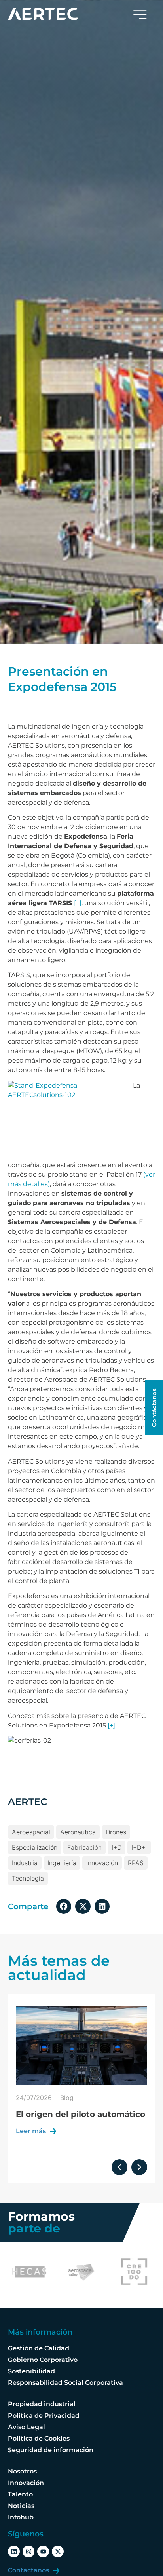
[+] (78, 903)
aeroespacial (31, 1832)
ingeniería (62, 1863)
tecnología (28, 1878)
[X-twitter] (58, 2551)
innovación (102, 1863)
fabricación (84, 1847)
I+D (117, 1847)
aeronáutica (78, 1832)
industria (25, 1863)
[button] (64, 1906)
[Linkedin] (14, 2551)
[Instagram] (28, 2551)
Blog (67, 2098)
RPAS (136, 1863)
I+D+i (139, 1847)
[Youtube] (43, 2551)
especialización (35, 1847)
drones (116, 1832)
